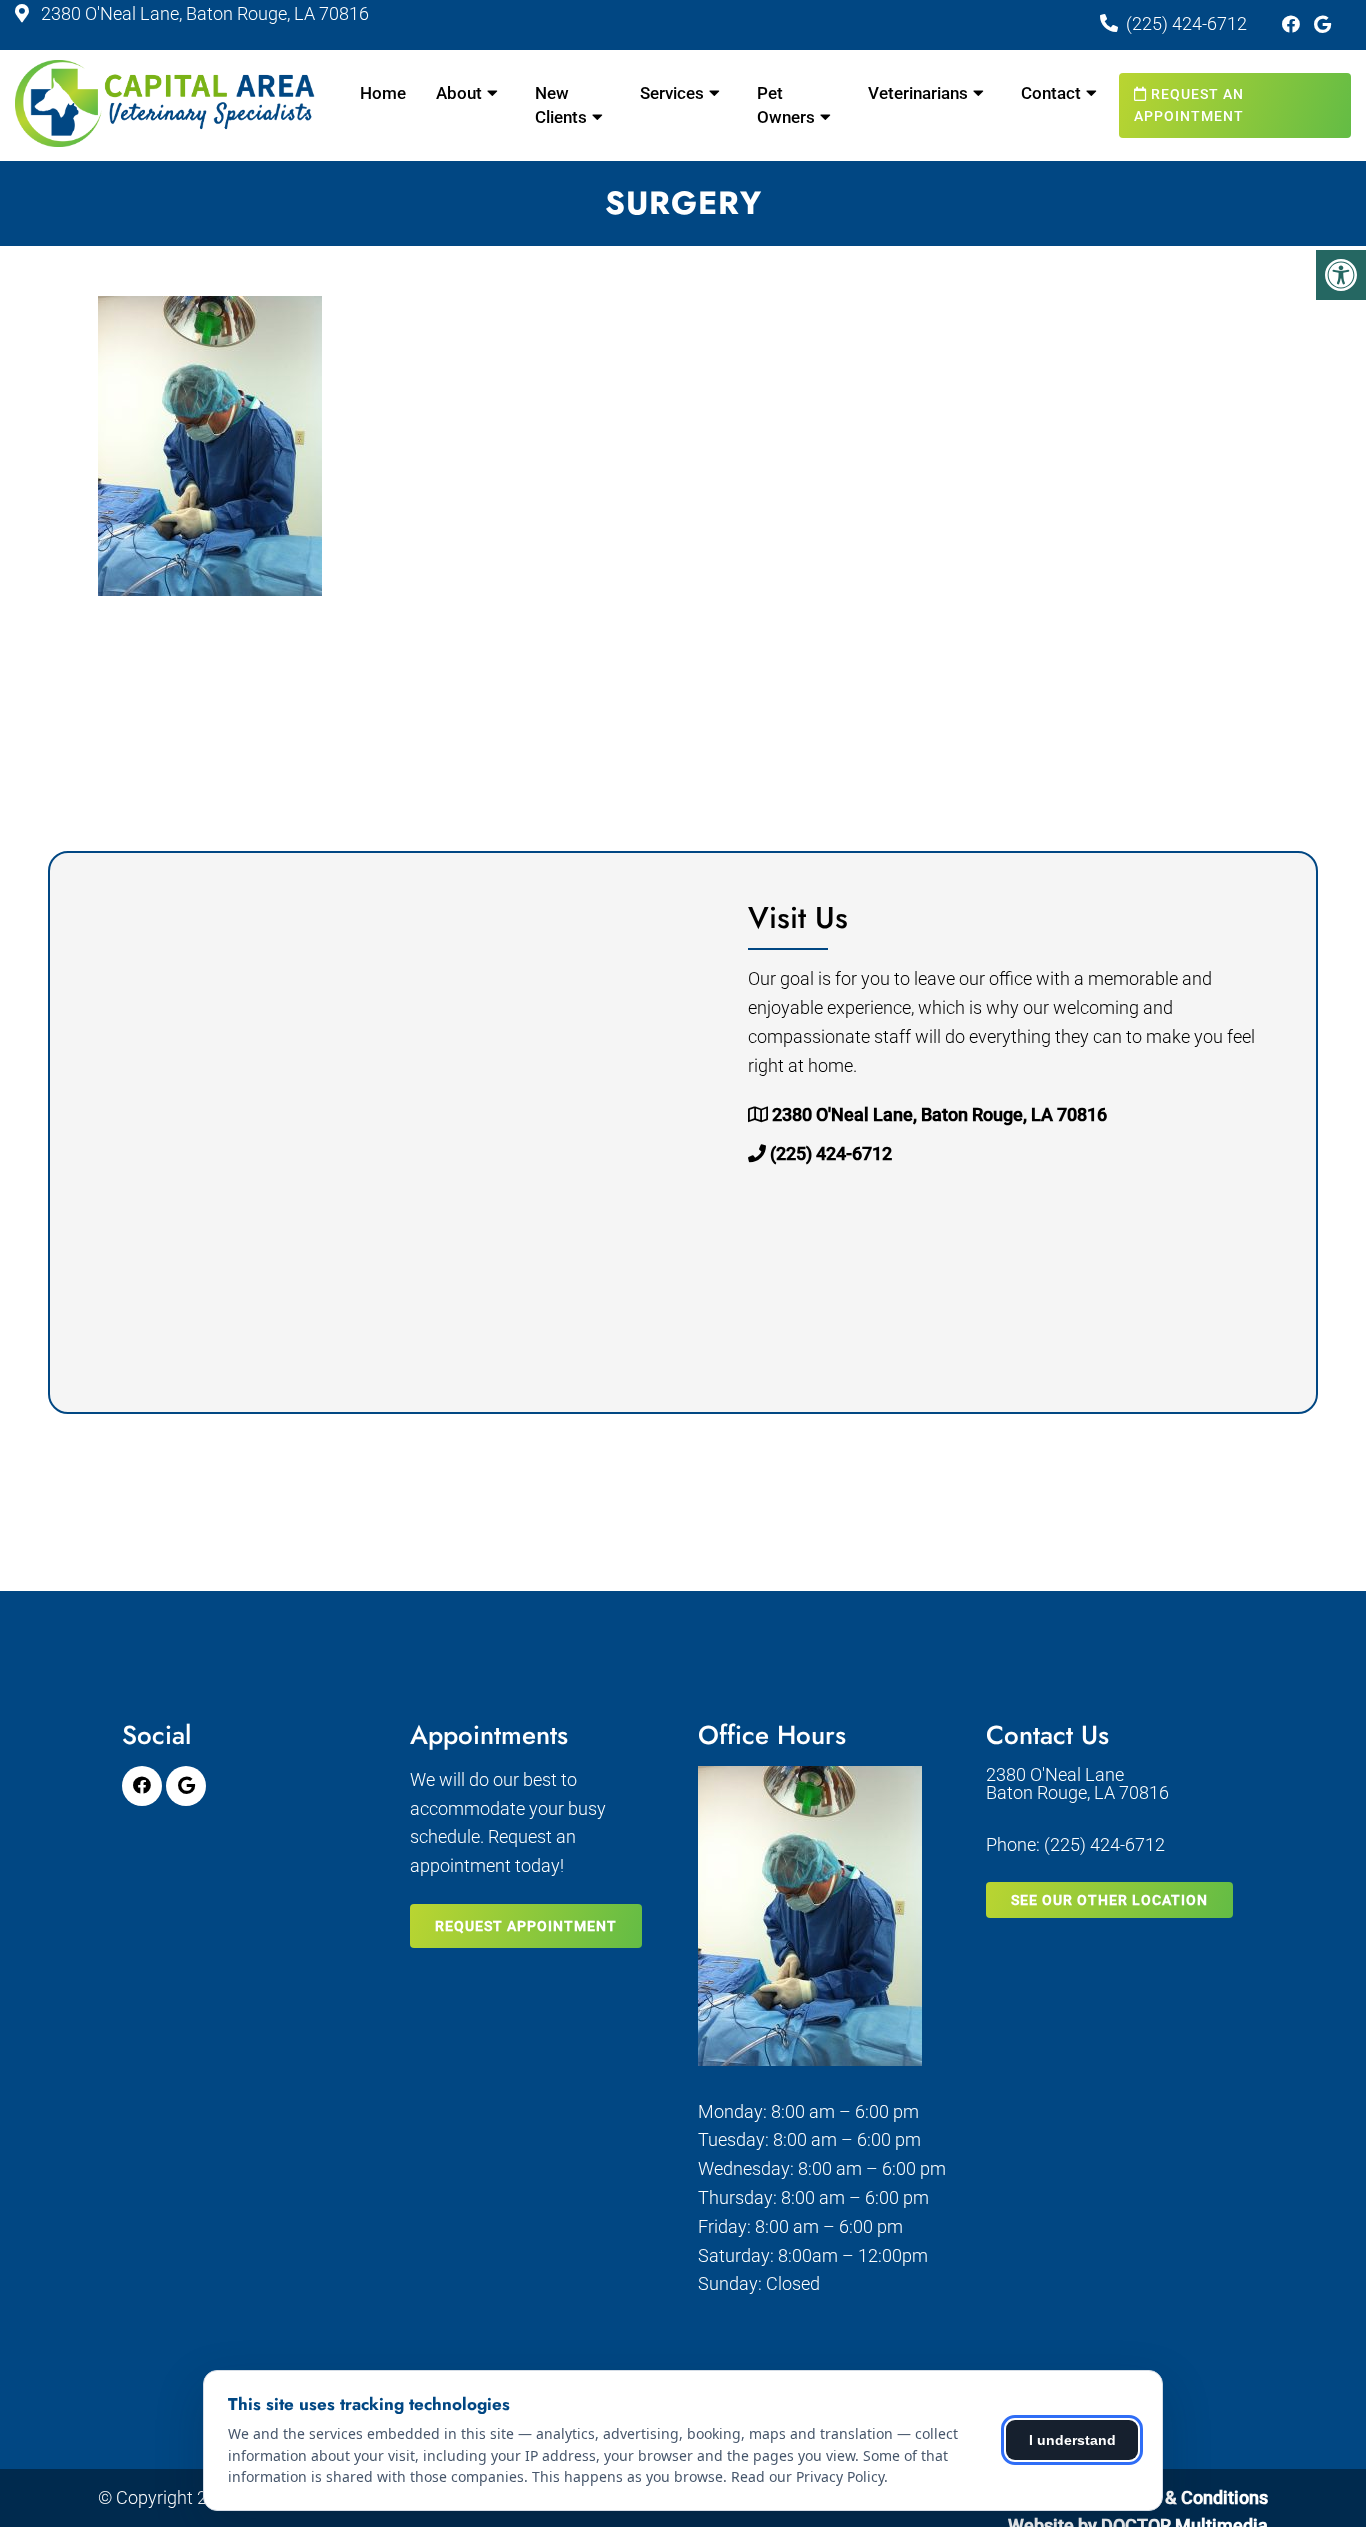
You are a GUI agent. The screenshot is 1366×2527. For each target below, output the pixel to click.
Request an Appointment (1189, 105)
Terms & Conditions (1189, 2497)
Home (383, 93)
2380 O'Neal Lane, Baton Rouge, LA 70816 (203, 13)
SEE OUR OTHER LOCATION (1109, 1900)
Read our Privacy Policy (807, 2476)
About (459, 93)
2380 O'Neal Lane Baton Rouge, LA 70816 (1077, 1784)
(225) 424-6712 (1186, 23)
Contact (1051, 93)
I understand (1072, 2440)
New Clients (561, 105)
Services (672, 93)
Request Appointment (526, 1926)
